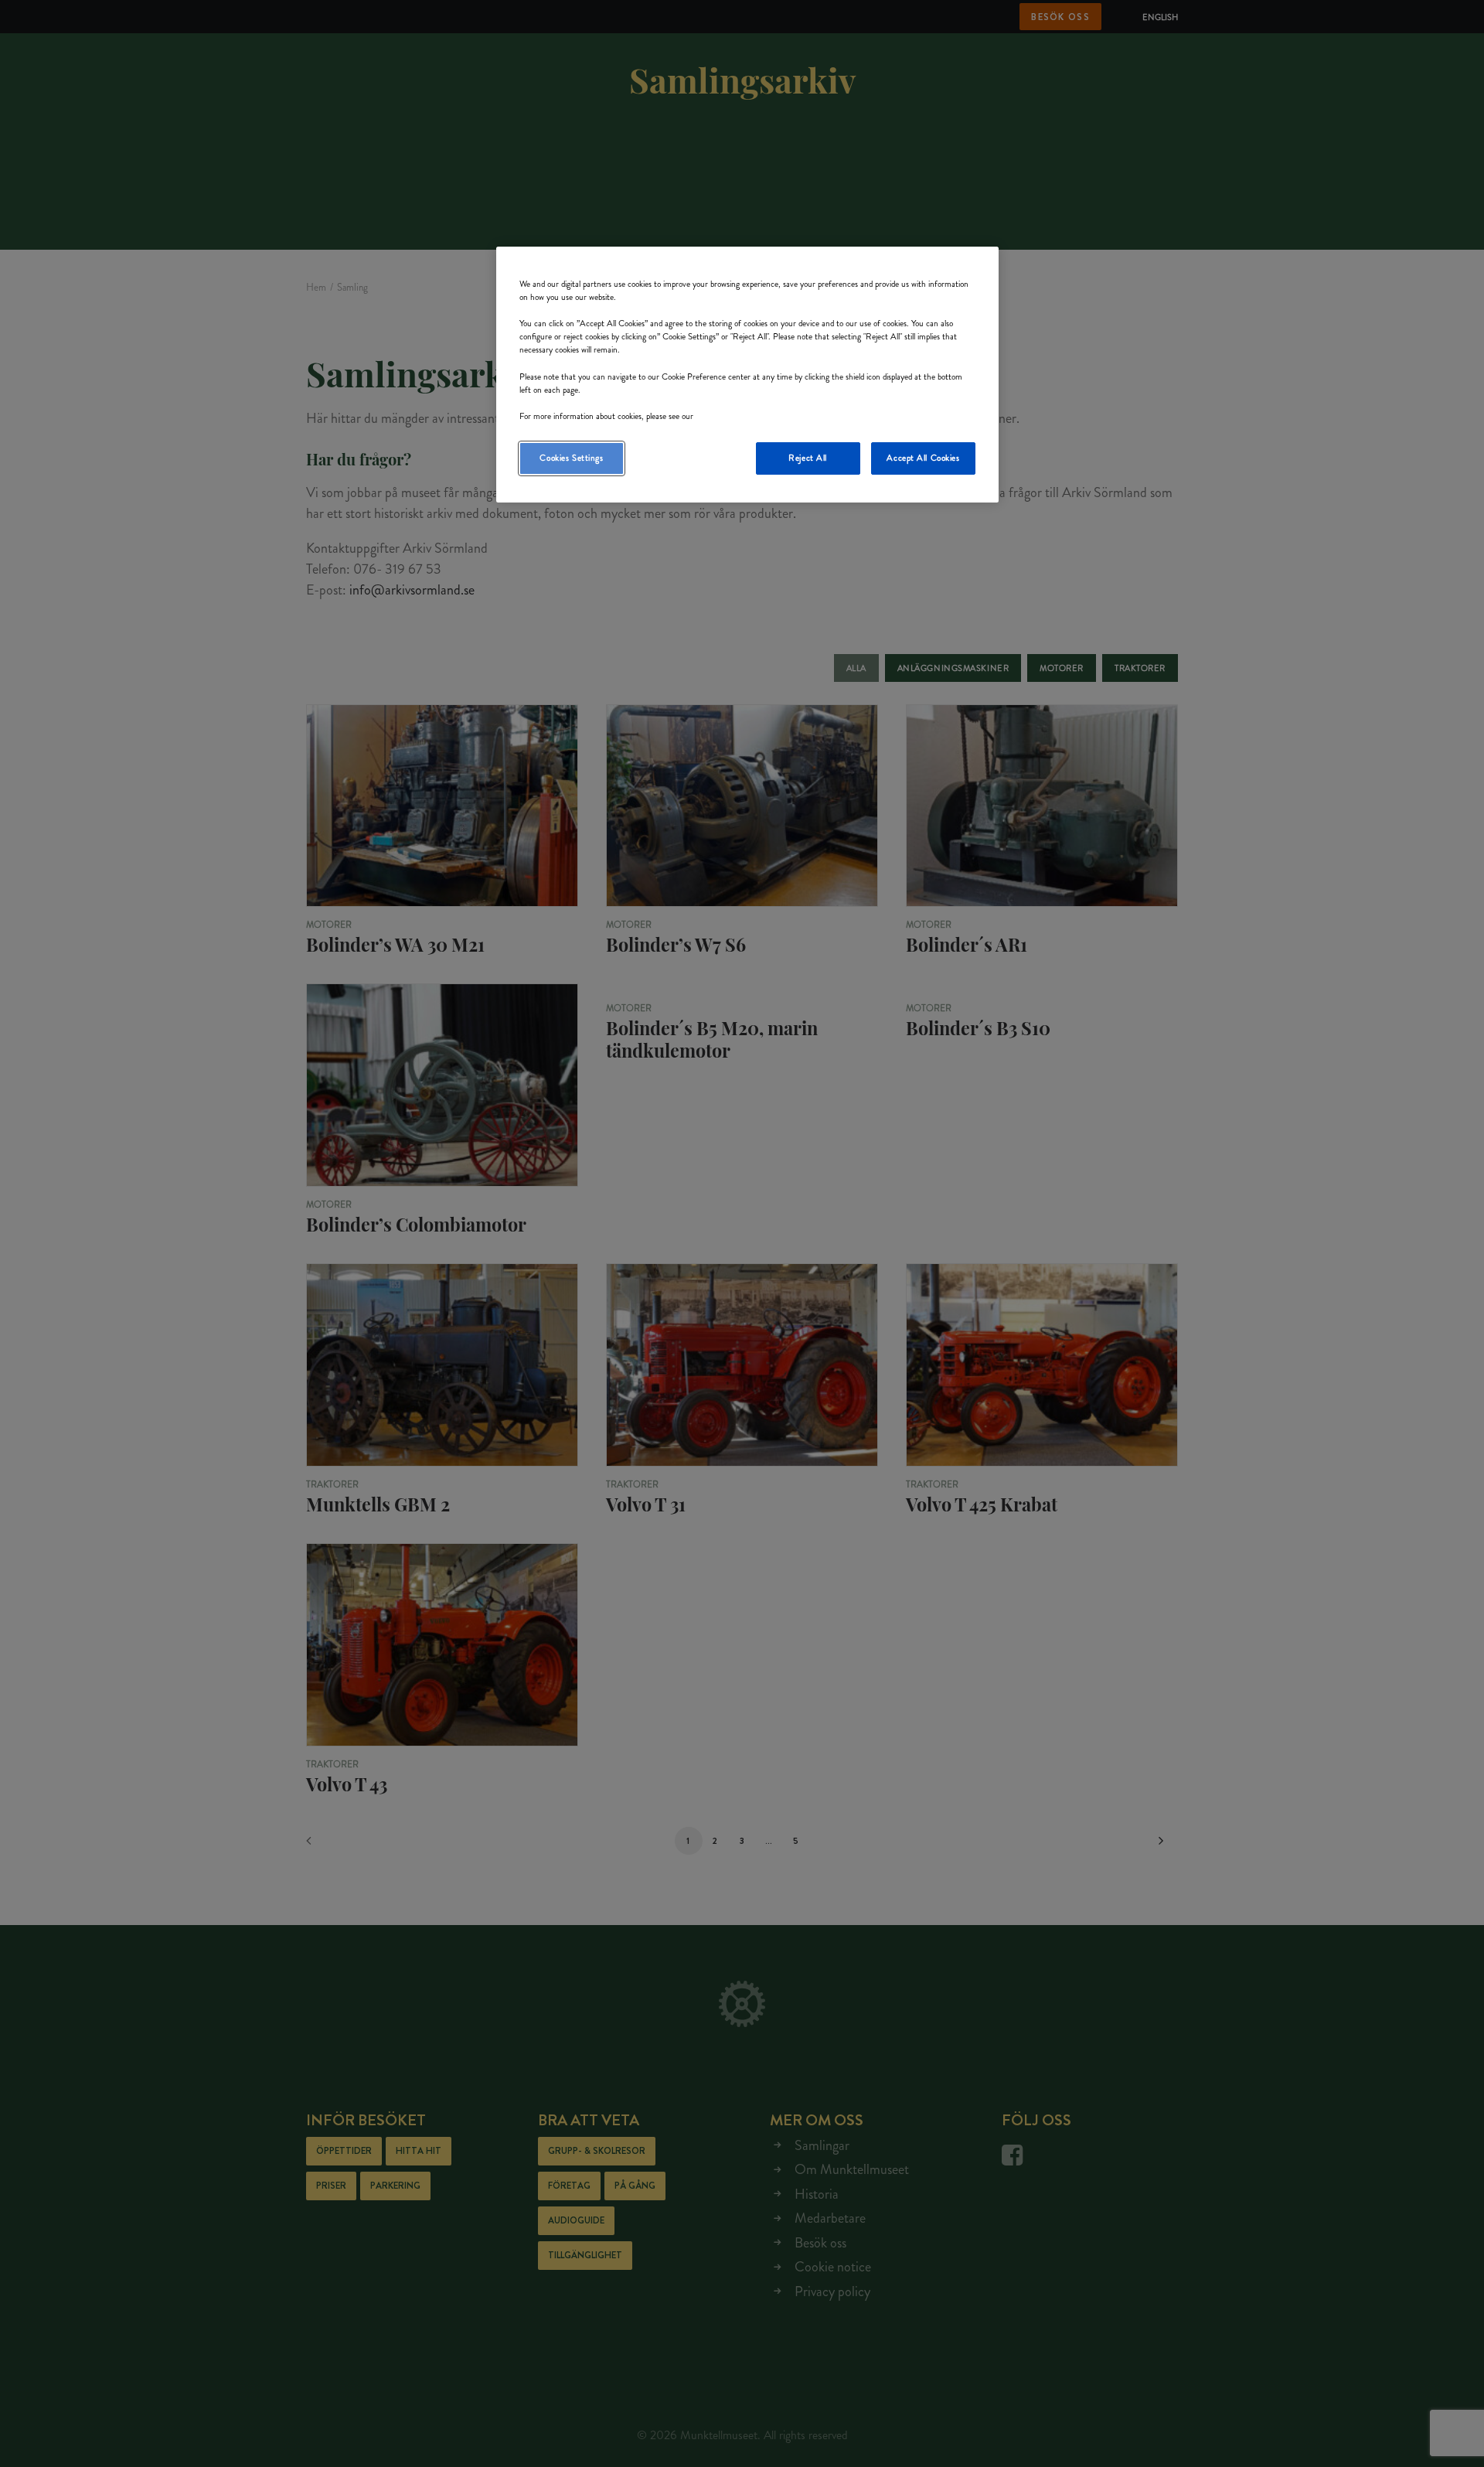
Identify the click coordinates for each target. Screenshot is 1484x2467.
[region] (747, 375)
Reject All (808, 458)
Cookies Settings (571, 458)
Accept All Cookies (923, 458)
